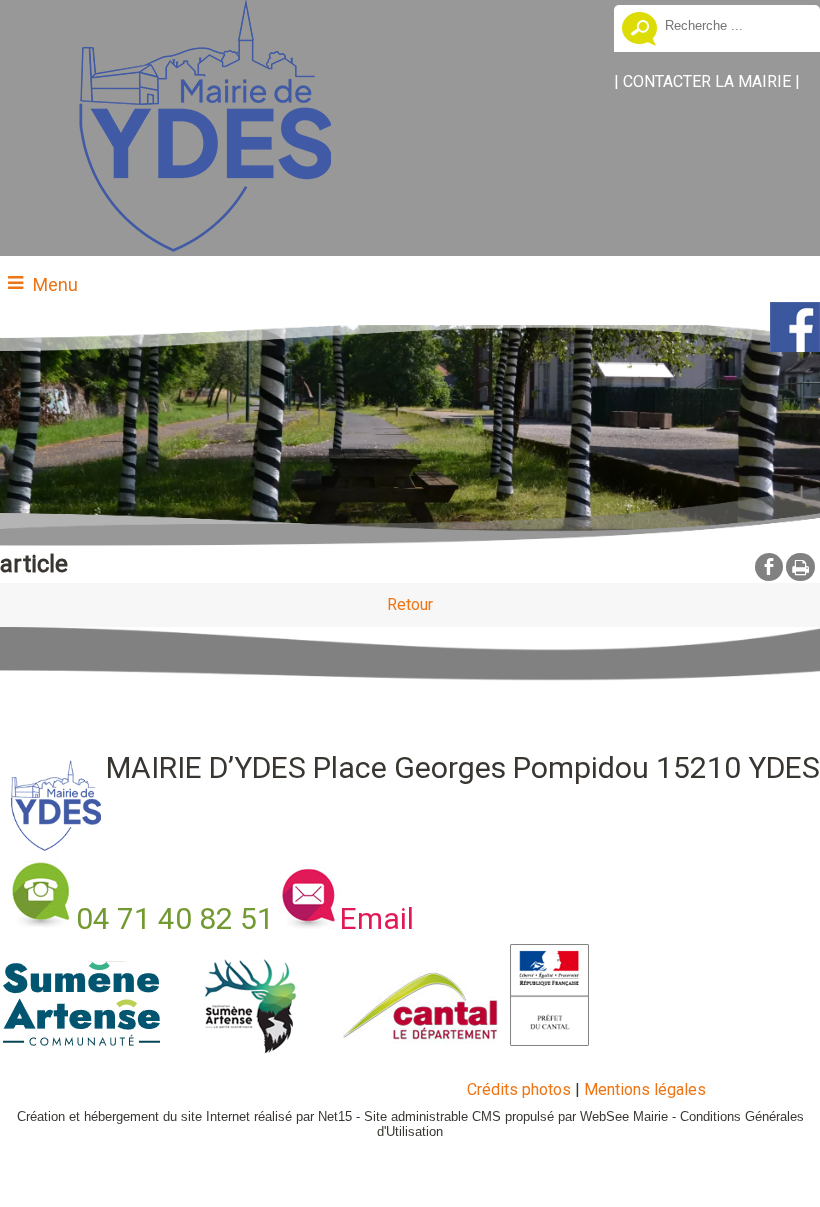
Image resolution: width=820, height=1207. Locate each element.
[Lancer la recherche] (639, 31)
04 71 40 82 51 (175, 918)
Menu (55, 284)
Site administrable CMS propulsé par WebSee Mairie (516, 1116)
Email (377, 918)
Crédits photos (519, 1089)
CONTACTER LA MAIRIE (707, 81)
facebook (769, 566)
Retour (410, 604)
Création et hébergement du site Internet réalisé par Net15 (184, 1116)
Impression (800, 567)
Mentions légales (645, 1089)
